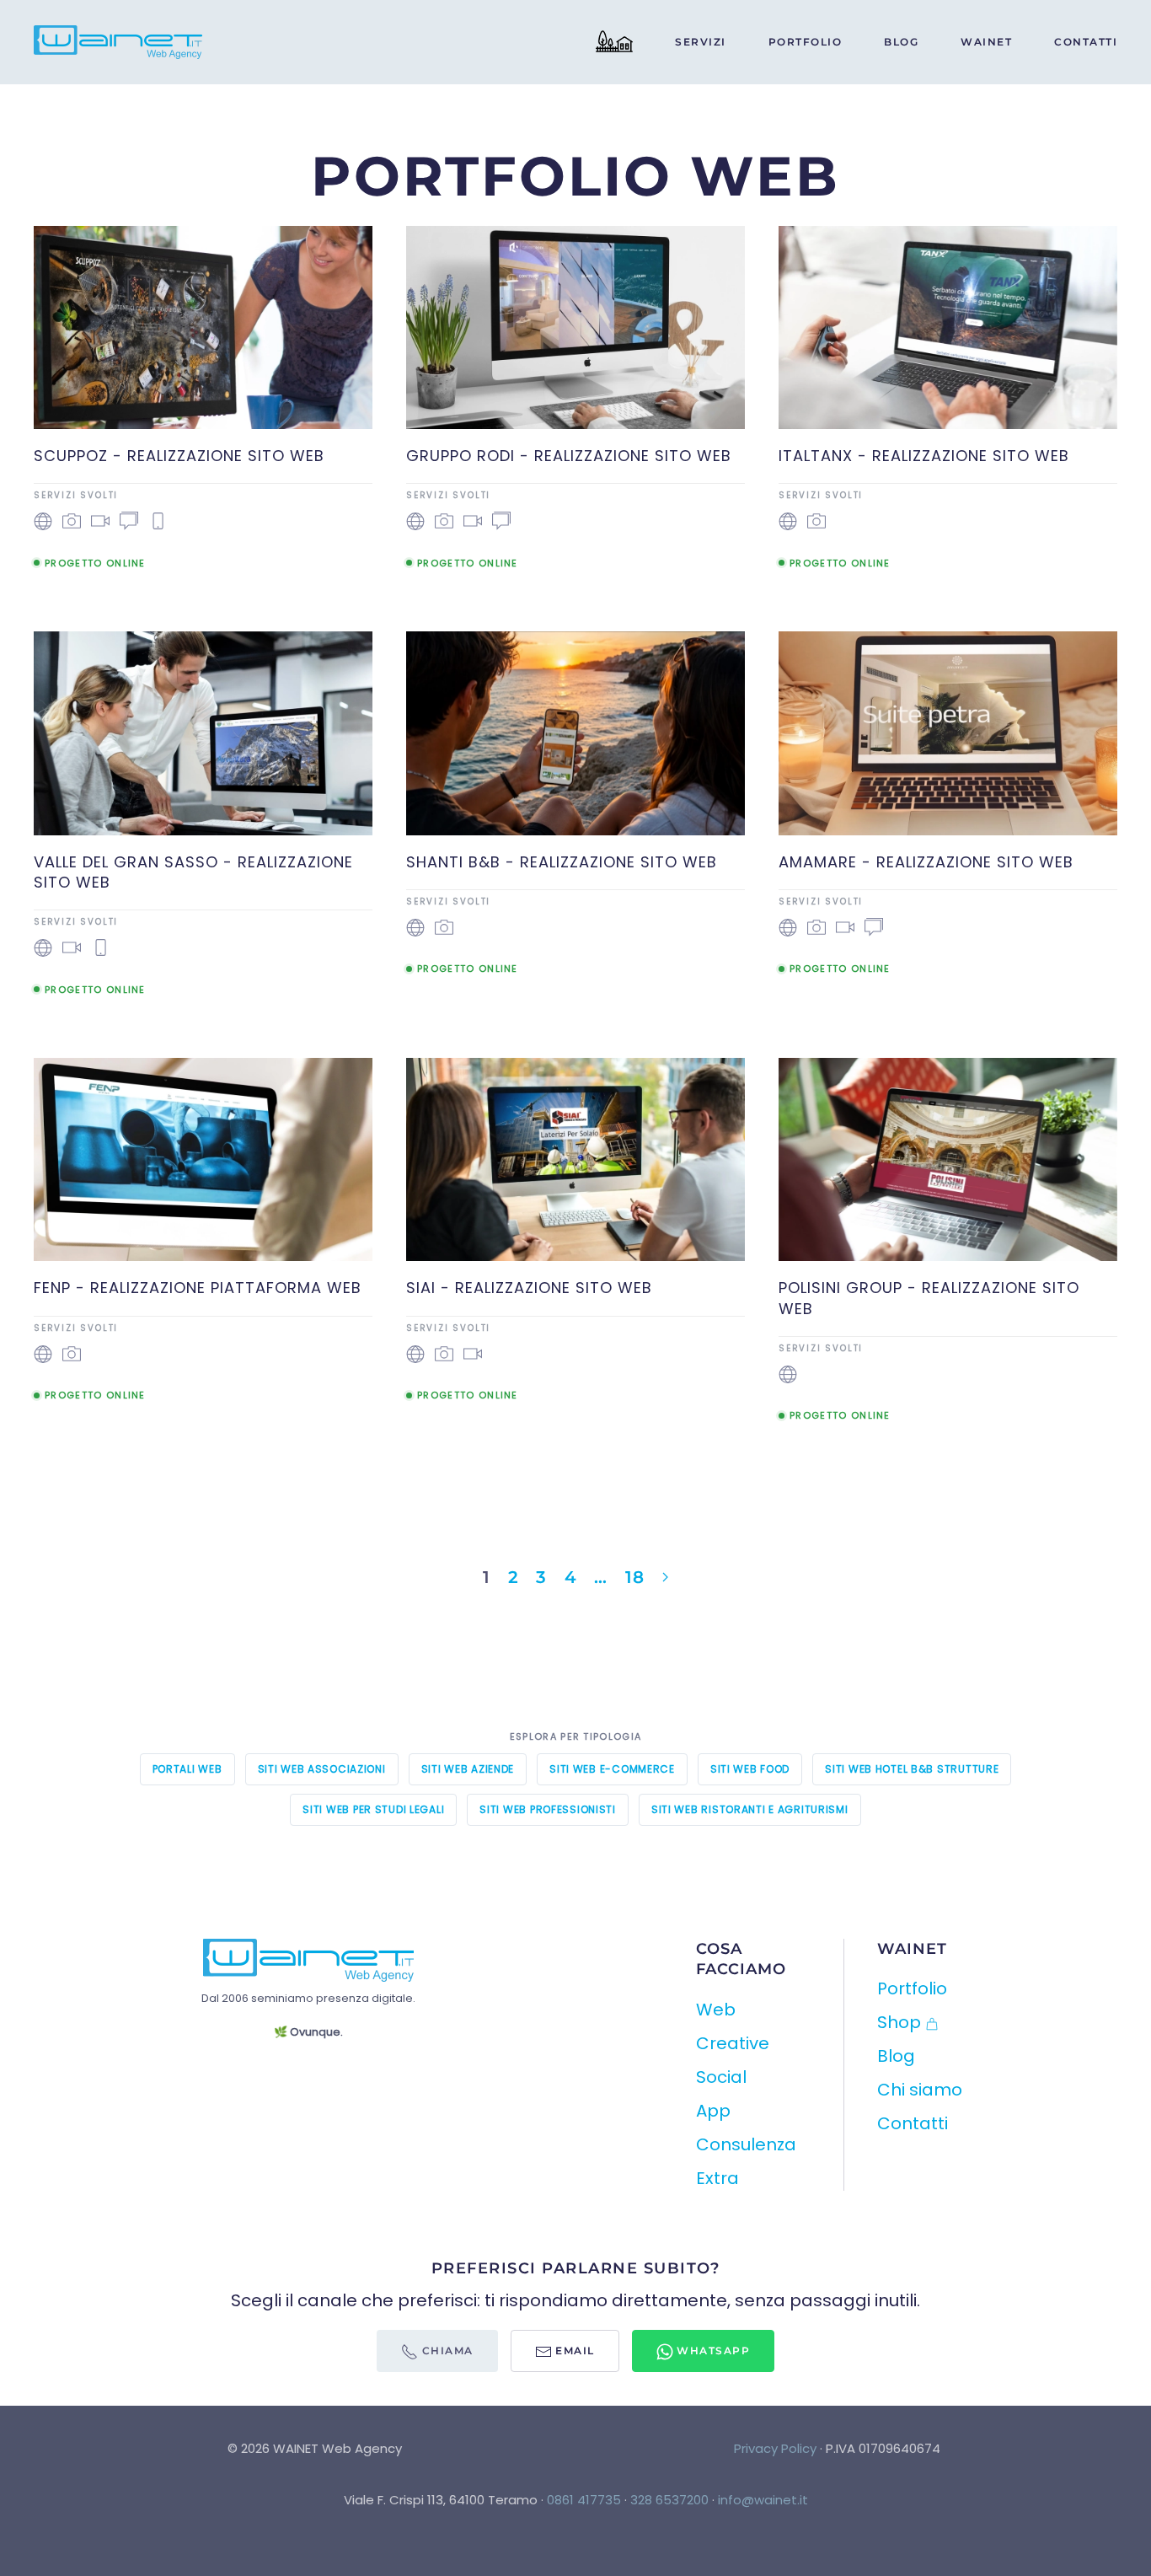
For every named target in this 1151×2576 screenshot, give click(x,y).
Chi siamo (920, 2090)
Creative (733, 2043)
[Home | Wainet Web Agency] (614, 42)
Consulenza (746, 2144)
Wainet (986, 42)
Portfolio (806, 42)
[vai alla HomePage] (308, 1959)
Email (573, 2351)
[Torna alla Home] (120, 42)
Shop (899, 2022)
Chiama (446, 2351)
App (713, 2111)
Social (721, 2077)
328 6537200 (669, 2500)
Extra (717, 2178)
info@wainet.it (763, 2500)
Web (716, 2010)
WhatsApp (712, 2351)
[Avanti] (665, 1577)
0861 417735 (584, 2500)
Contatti (1086, 42)
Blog (901, 42)
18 (635, 1577)
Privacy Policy (775, 2448)
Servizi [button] (701, 42)
